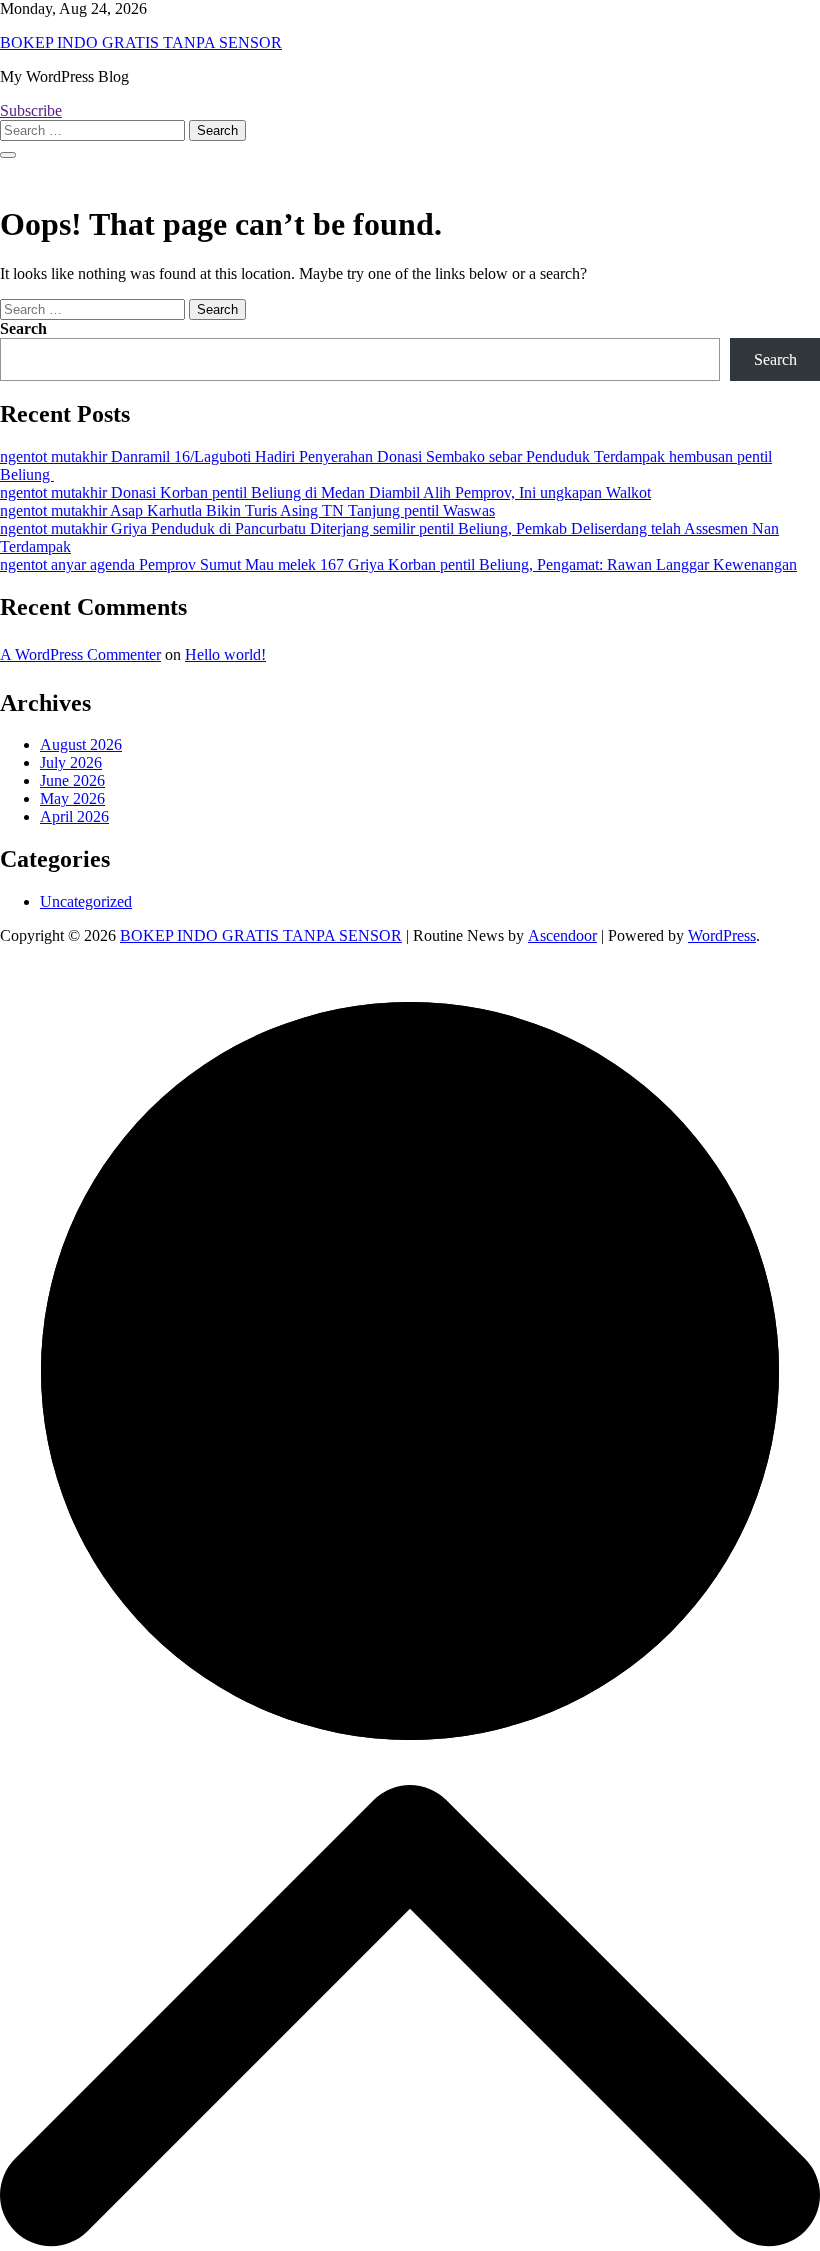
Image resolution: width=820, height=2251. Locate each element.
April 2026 (74, 816)
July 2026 (71, 762)
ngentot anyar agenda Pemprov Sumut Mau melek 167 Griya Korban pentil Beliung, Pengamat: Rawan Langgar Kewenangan (398, 564)
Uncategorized (86, 901)
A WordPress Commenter (80, 654)
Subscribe (31, 110)
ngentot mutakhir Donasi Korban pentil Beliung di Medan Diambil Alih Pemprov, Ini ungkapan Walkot (325, 492)
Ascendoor (562, 935)
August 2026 (81, 744)
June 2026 (72, 780)
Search (23, 328)
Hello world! (225, 654)
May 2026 (72, 798)
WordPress (722, 935)
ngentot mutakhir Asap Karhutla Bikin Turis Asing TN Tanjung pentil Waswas (247, 510)
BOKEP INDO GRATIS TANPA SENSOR (141, 42)
